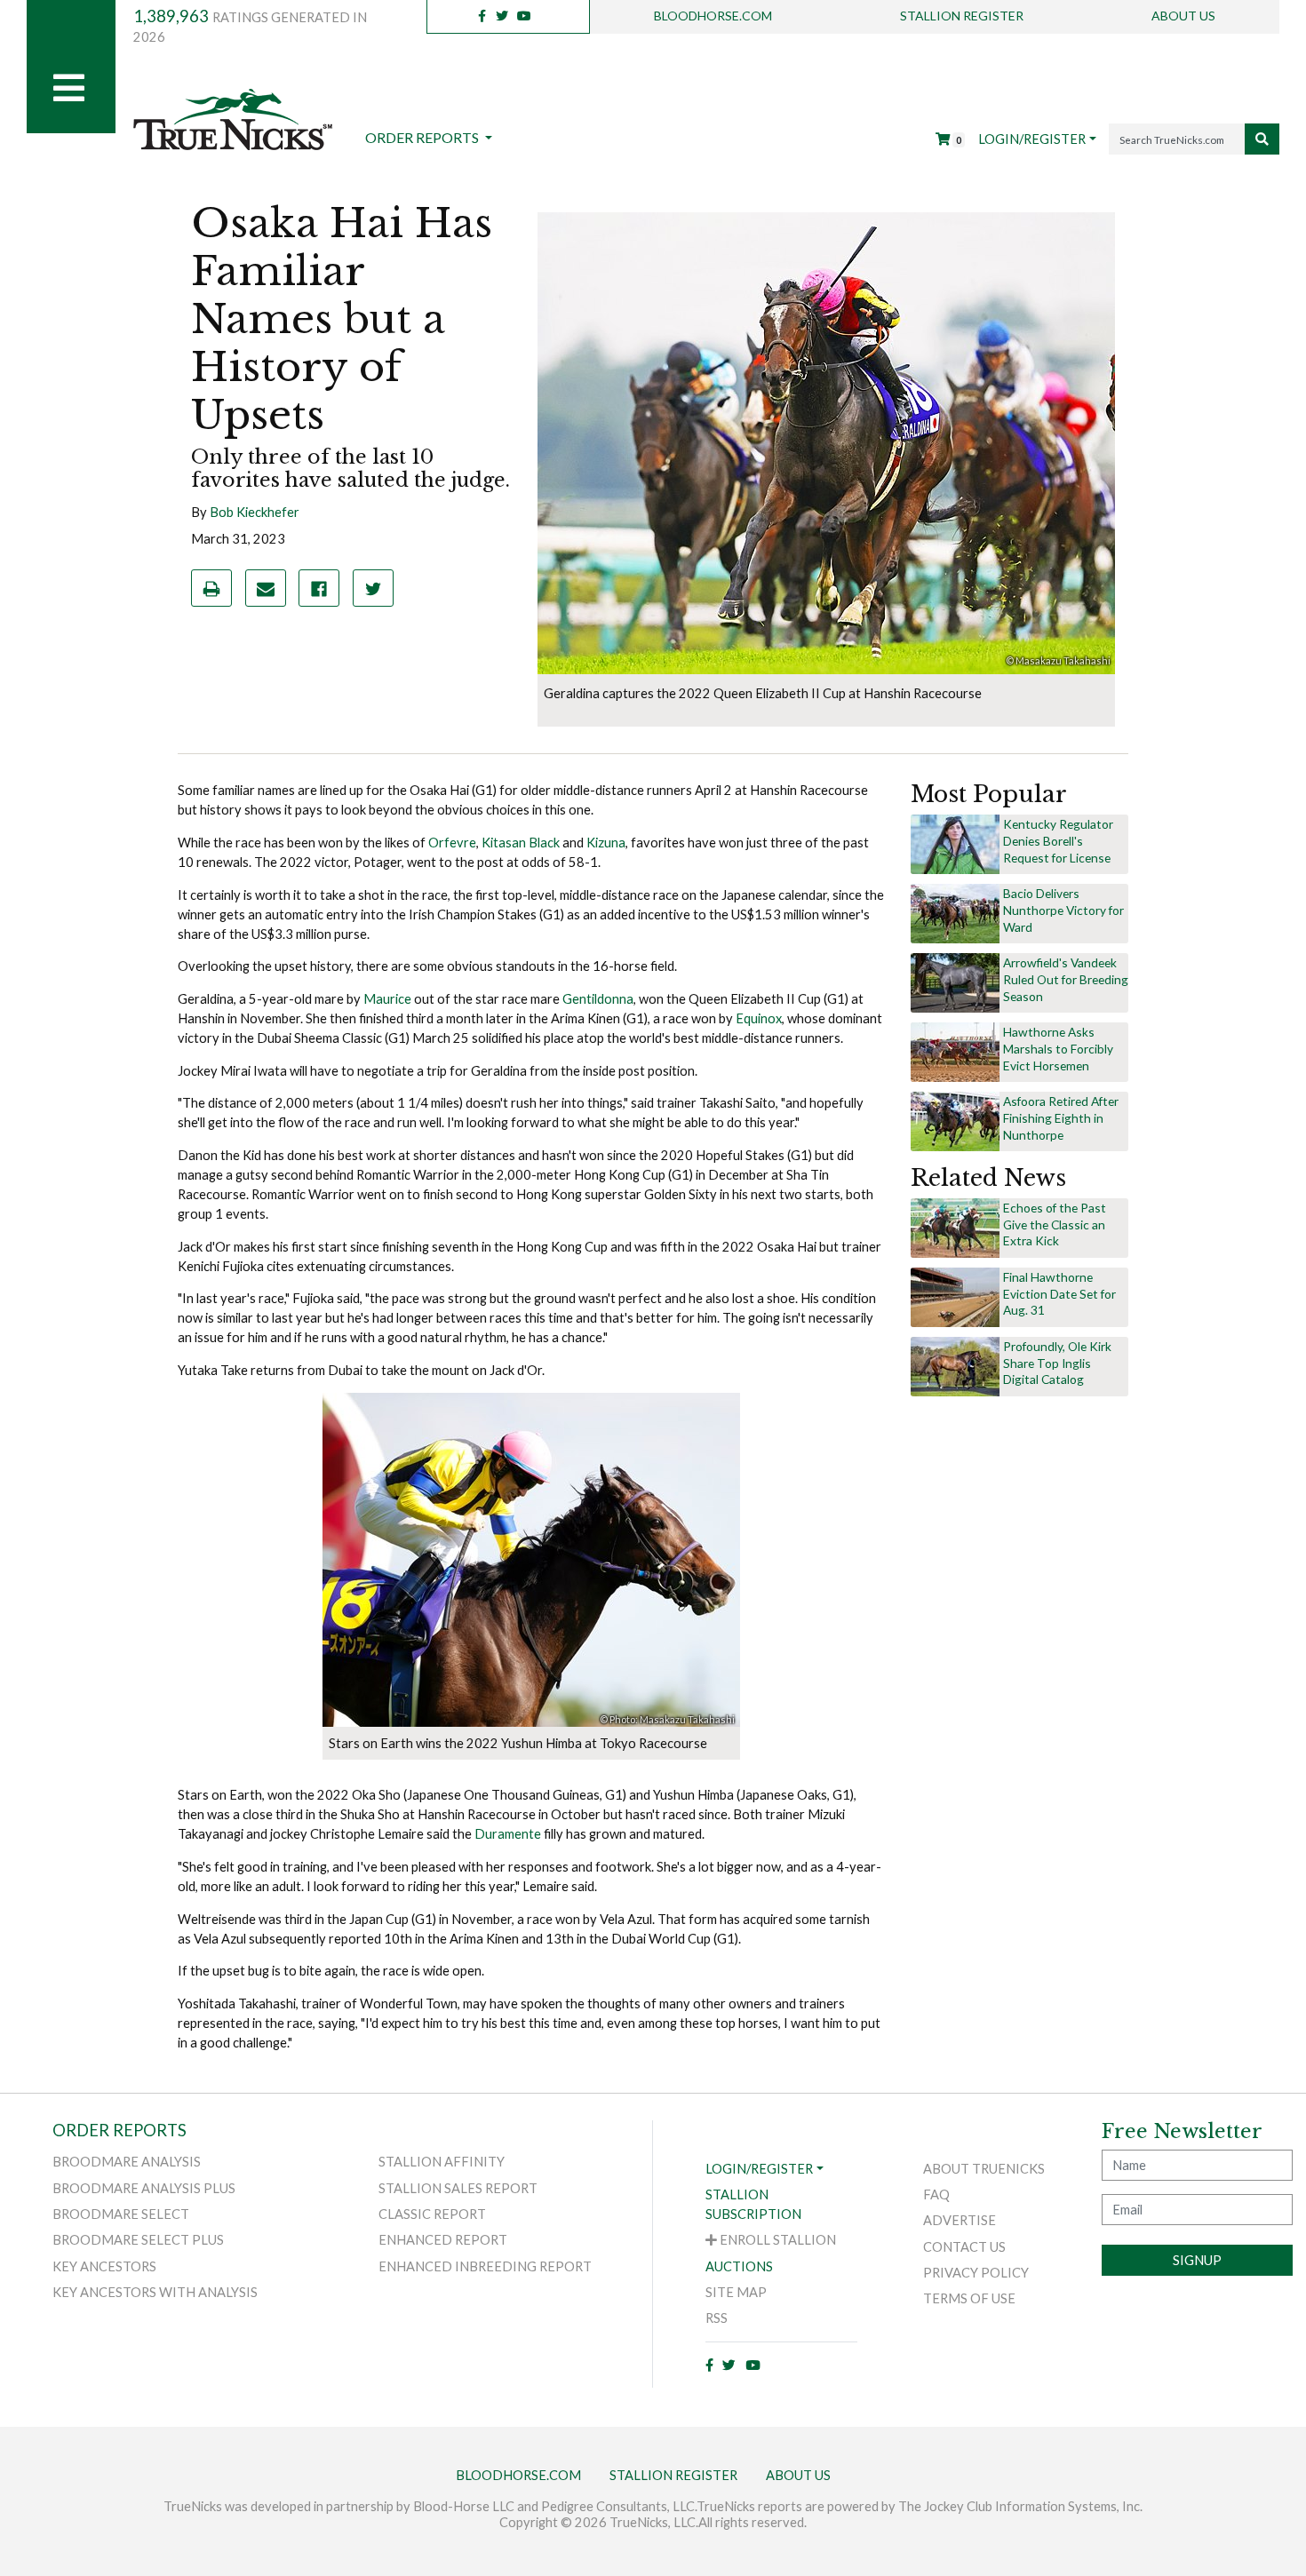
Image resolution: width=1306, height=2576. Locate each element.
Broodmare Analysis (127, 2162)
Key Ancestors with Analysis (155, 2292)
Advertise (960, 2220)
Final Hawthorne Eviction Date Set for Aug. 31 (1059, 1294)
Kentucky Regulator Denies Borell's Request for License (1058, 841)
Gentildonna (598, 999)
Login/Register (1032, 139)
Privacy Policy (976, 2273)
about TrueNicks (984, 2169)
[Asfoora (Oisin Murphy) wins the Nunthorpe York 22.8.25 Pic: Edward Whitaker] (955, 1121)
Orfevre (452, 843)
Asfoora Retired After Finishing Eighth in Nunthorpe (1061, 1118)
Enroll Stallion (776, 2240)
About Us (1183, 16)
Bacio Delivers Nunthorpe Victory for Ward (1063, 910)
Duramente (508, 1834)
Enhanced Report (443, 2240)
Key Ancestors (104, 2266)
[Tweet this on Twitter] (373, 588)
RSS (717, 2318)
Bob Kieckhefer (255, 512)
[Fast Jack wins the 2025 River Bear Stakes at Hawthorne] (955, 1051)
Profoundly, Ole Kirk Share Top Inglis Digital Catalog (1057, 1363)
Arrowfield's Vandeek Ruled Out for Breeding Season (1066, 979)
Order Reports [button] (423, 137)
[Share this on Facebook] (319, 588)
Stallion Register (962, 16)
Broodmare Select (121, 2214)
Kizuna (606, 843)
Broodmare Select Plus (138, 2240)
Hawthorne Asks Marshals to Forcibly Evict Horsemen (1058, 1049)
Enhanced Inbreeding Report (485, 2266)
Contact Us (964, 2247)
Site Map (736, 2292)
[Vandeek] (955, 982)
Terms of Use (969, 2298)
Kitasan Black (521, 843)
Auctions (739, 2266)
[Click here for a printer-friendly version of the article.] (211, 588)
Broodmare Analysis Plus (144, 2188)
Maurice (387, 999)
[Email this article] (266, 588)
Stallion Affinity (442, 2162)
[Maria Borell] (955, 843)
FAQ (936, 2194)
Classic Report (432, 2214)
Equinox (759, 1018)
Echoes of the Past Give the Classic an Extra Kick (1055, 1224)
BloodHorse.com (713, 16)
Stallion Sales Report (458, 2188)
